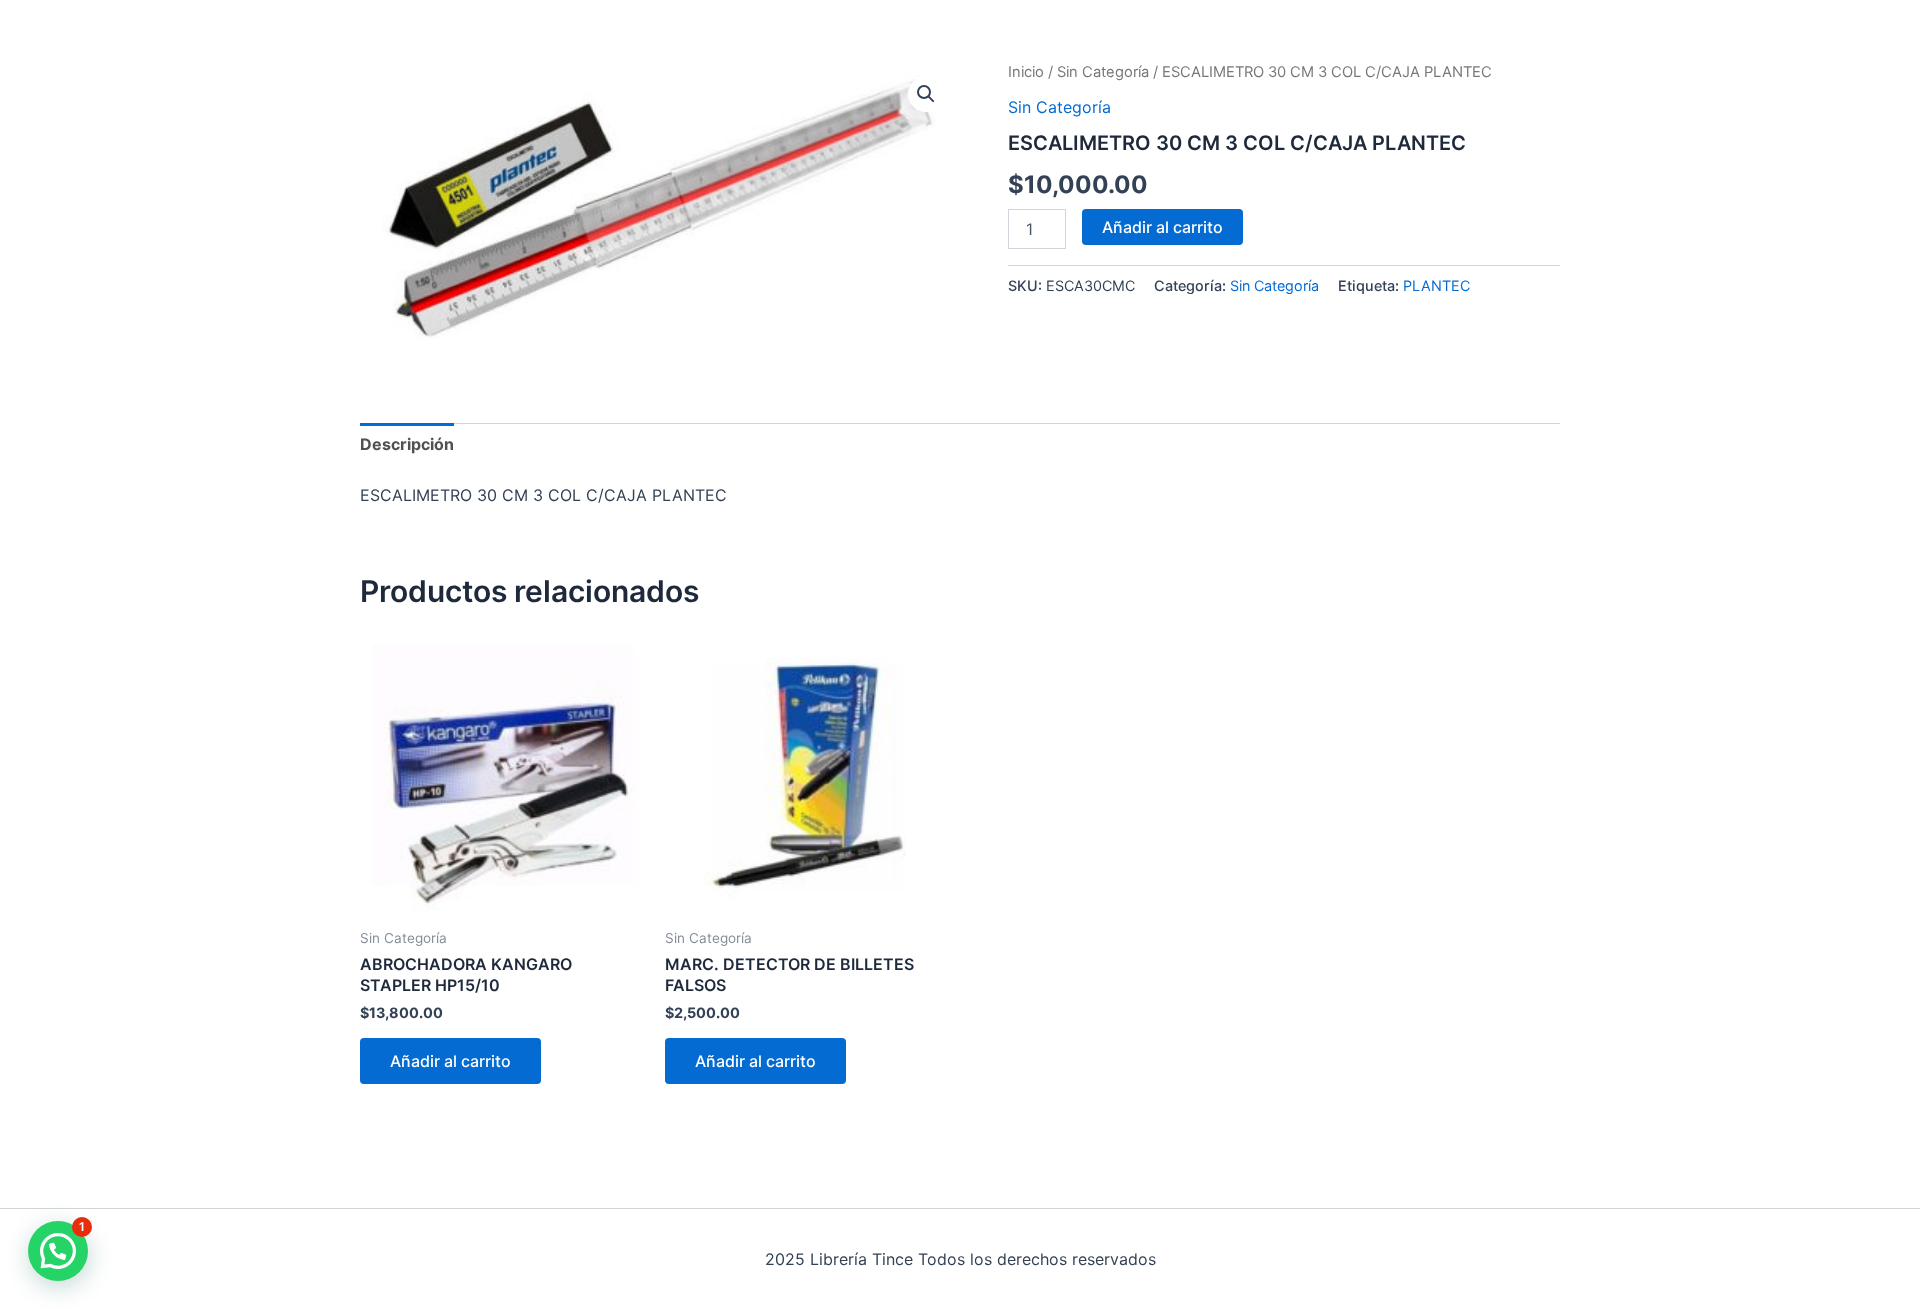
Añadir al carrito (1162, 227)
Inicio (1026, 72)
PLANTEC (1436, 285)
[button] (926, 94)
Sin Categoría (1103, 72)
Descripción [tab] (407, 444)
